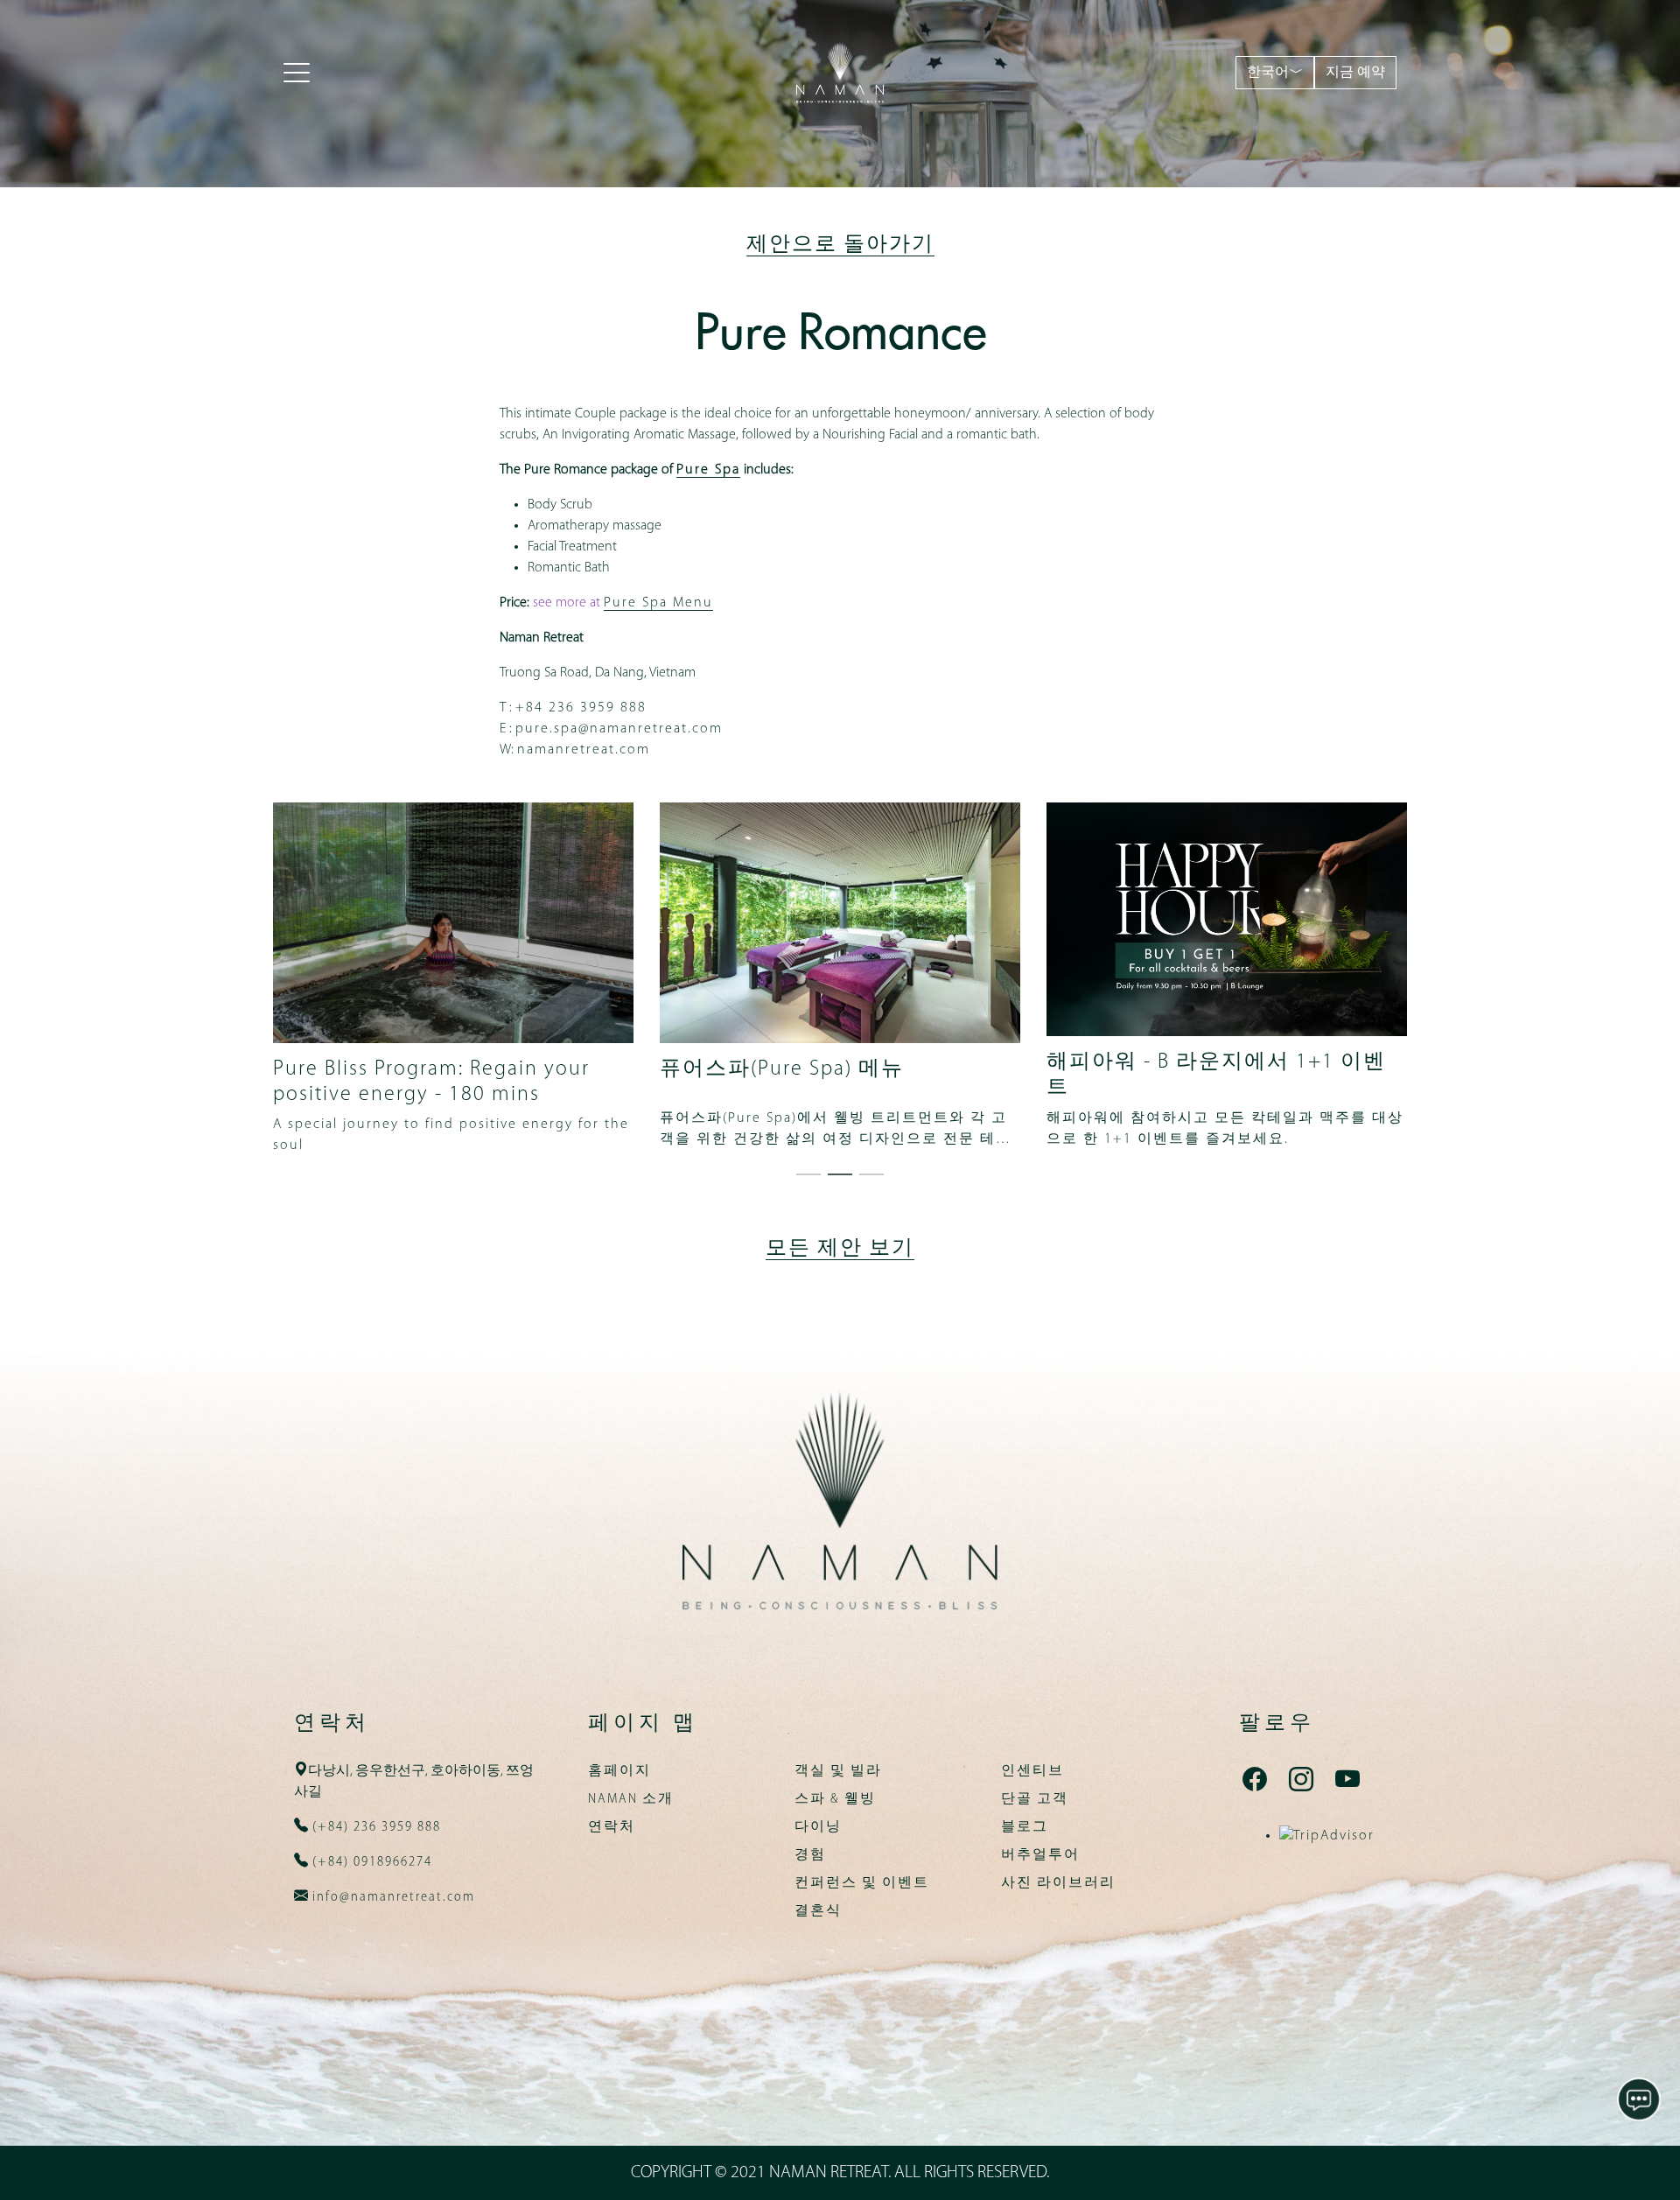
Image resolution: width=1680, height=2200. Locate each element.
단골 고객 (1035, 1799)
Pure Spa (708, 470)
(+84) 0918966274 (370, 1862)
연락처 (612, 1827)
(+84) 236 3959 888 (374, 1827)
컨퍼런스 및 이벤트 (862, 1883)
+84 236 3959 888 (581, 708)
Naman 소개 (631, 1799)
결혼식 (818, 1911)
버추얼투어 (1040, 1855)
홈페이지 (619, 1771)
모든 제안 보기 (840, 1249)
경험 (810, 1855)
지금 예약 (1355, 73)
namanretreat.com (584, 750)
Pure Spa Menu (658, 603)
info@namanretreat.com (392, 1897)
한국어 (1268, 73)
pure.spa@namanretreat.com (619, 729)
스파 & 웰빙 (835, 1799)
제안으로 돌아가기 (840, 245)
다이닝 (818, 1827)
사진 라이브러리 (1058, 1883)
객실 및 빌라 (838, 1771)
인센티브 (1032, 1771)
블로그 (1025, 1827)
